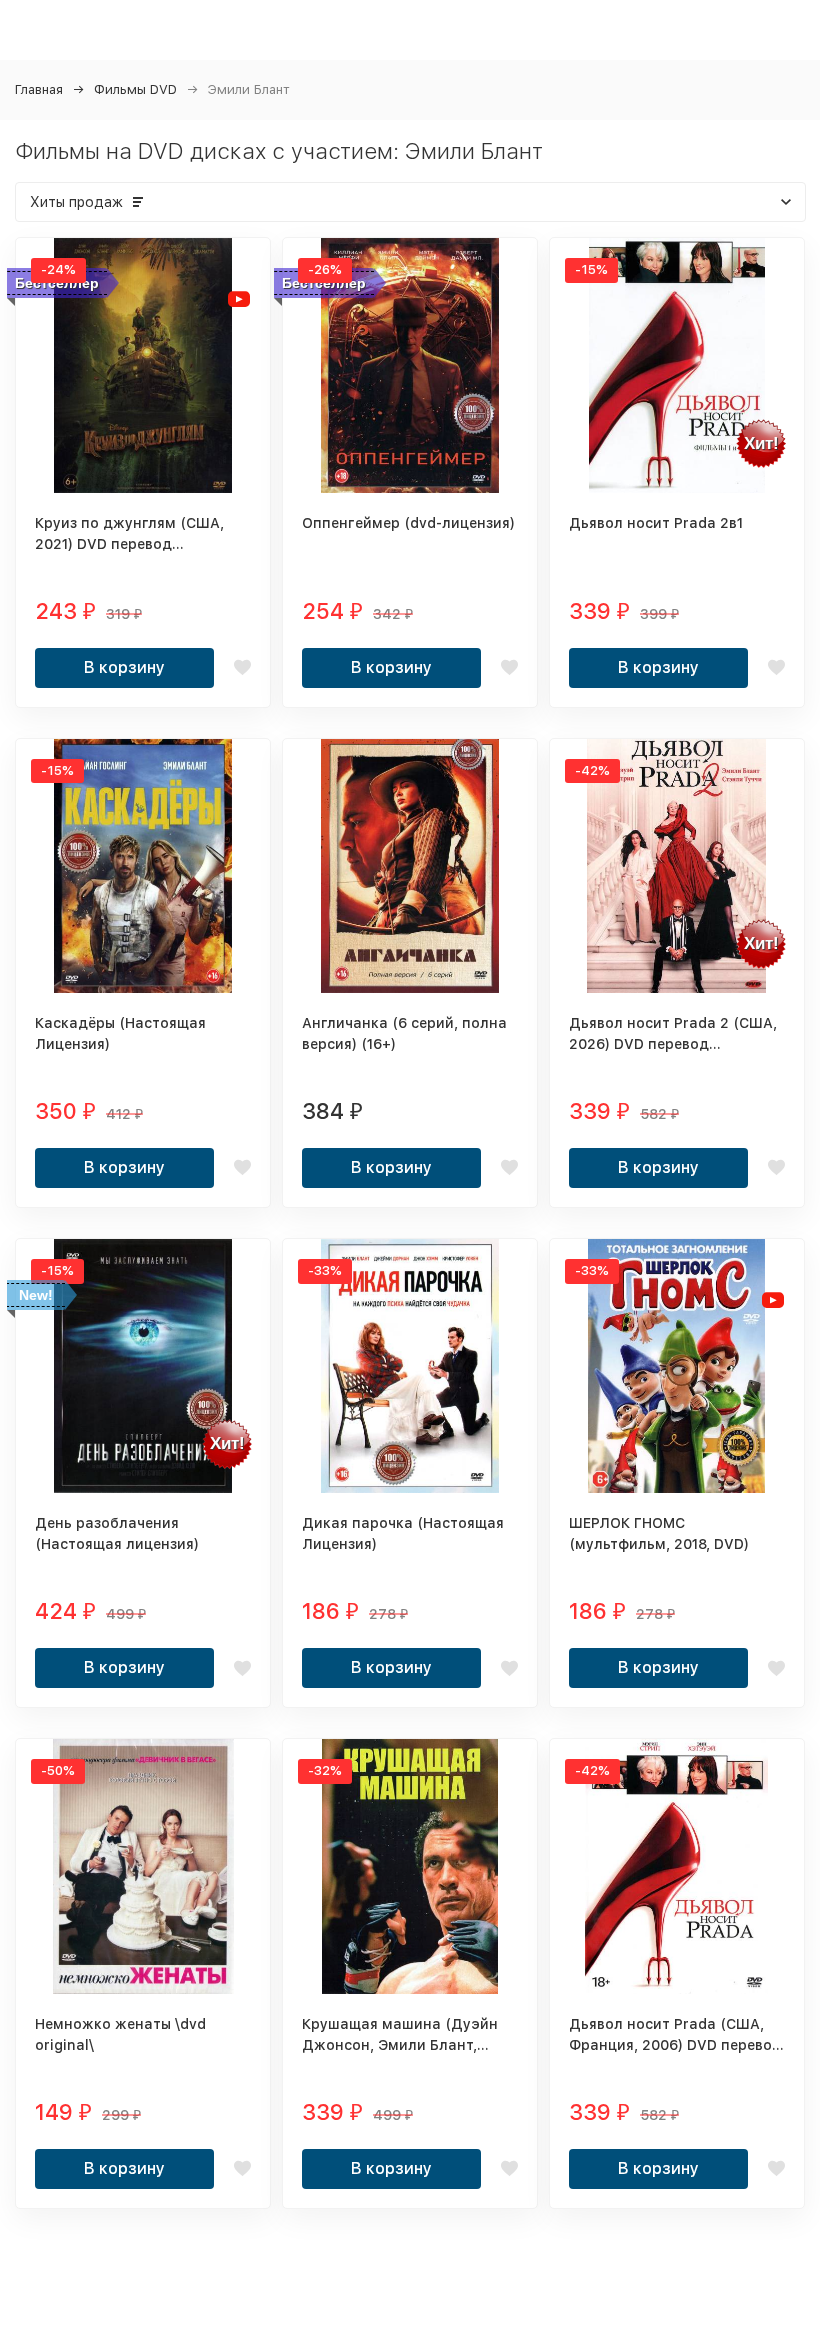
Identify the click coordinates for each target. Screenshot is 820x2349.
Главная (39, 89)
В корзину (124, 667)
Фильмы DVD (135, 89)
